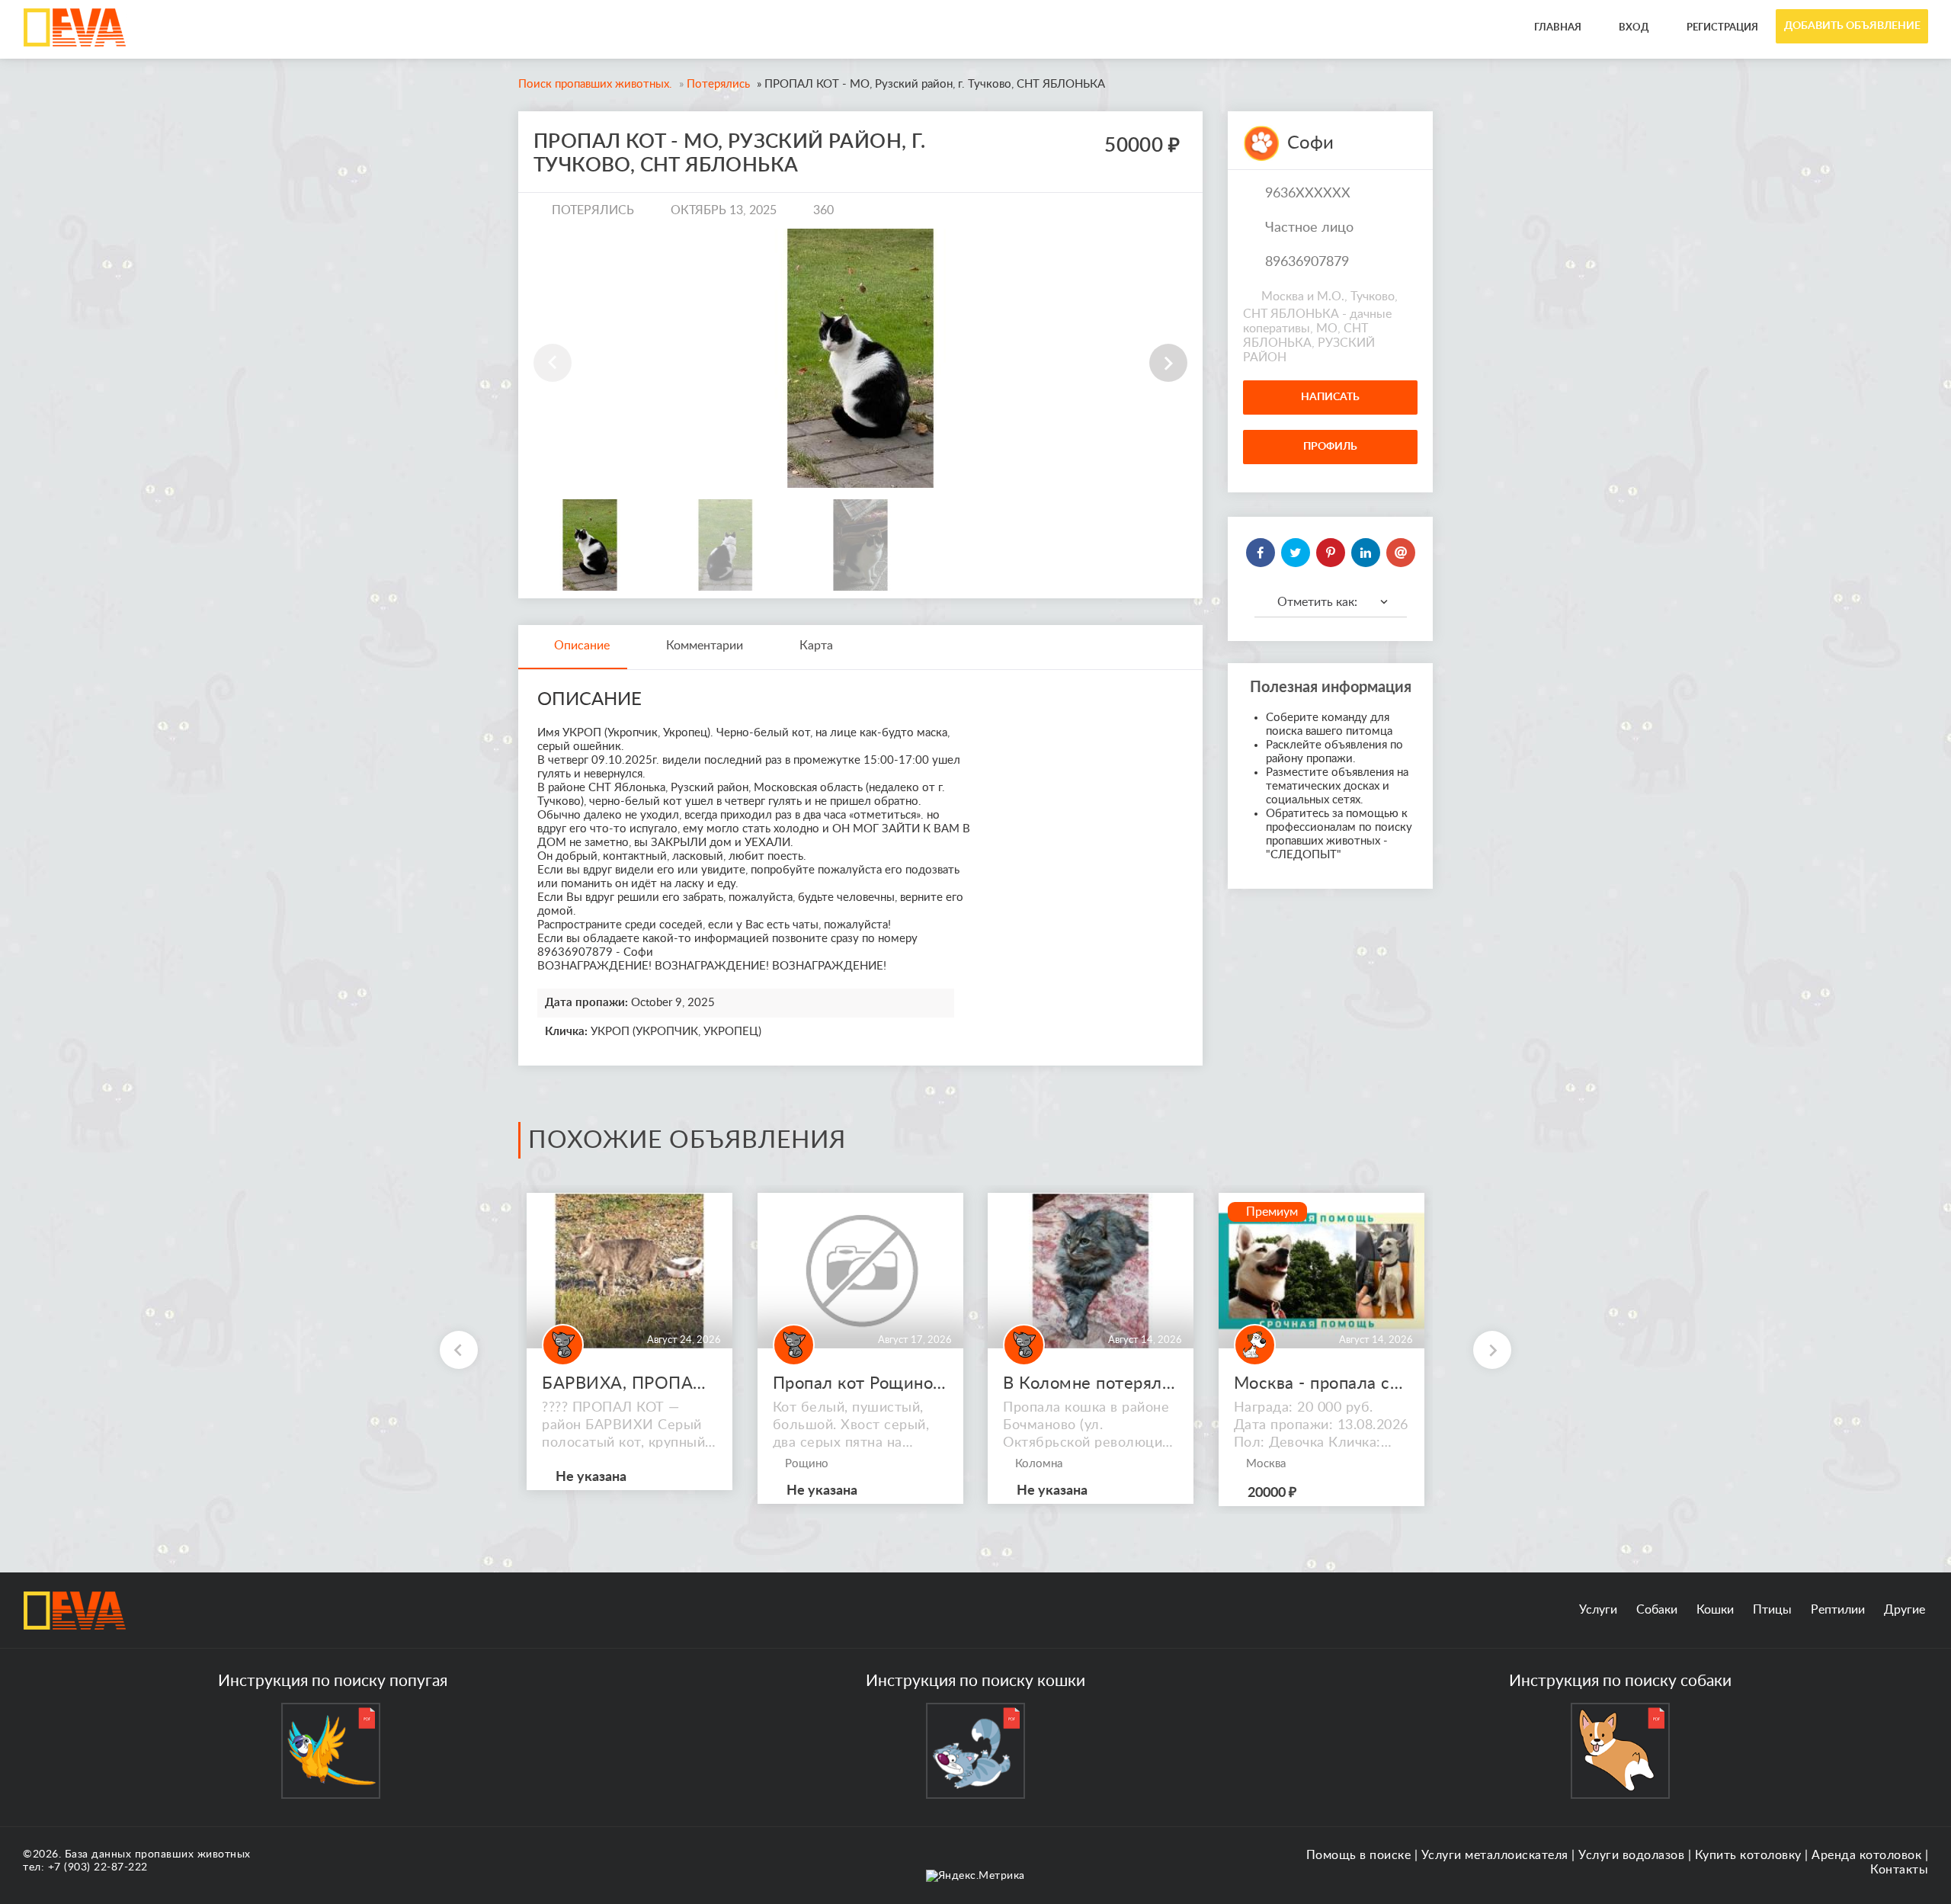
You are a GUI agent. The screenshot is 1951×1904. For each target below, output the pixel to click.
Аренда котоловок (1866, 1855)
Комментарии (705, 646)
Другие (1905, 1610)
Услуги (1598, 1610)
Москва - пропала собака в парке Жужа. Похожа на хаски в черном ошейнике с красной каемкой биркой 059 (1321, 1383)
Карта (816, 646)
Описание (582, 646)
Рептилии (1838, 1610)
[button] (1168, 363)
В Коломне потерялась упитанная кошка (1091, 1383)
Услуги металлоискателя (1495, 1855)
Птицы (1772, 1610)
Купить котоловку (1748, 1855)
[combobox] (1331, 602)
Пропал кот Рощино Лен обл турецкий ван (860, 1383)
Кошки (1715, 1610)
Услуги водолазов (1631, 1855)
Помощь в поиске (1359, 1855)
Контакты (1899, 1870)
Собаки (1657, 1610)
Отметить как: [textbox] (1317, 602)
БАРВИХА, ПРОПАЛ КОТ (630, 1383)
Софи (1310, 143)
